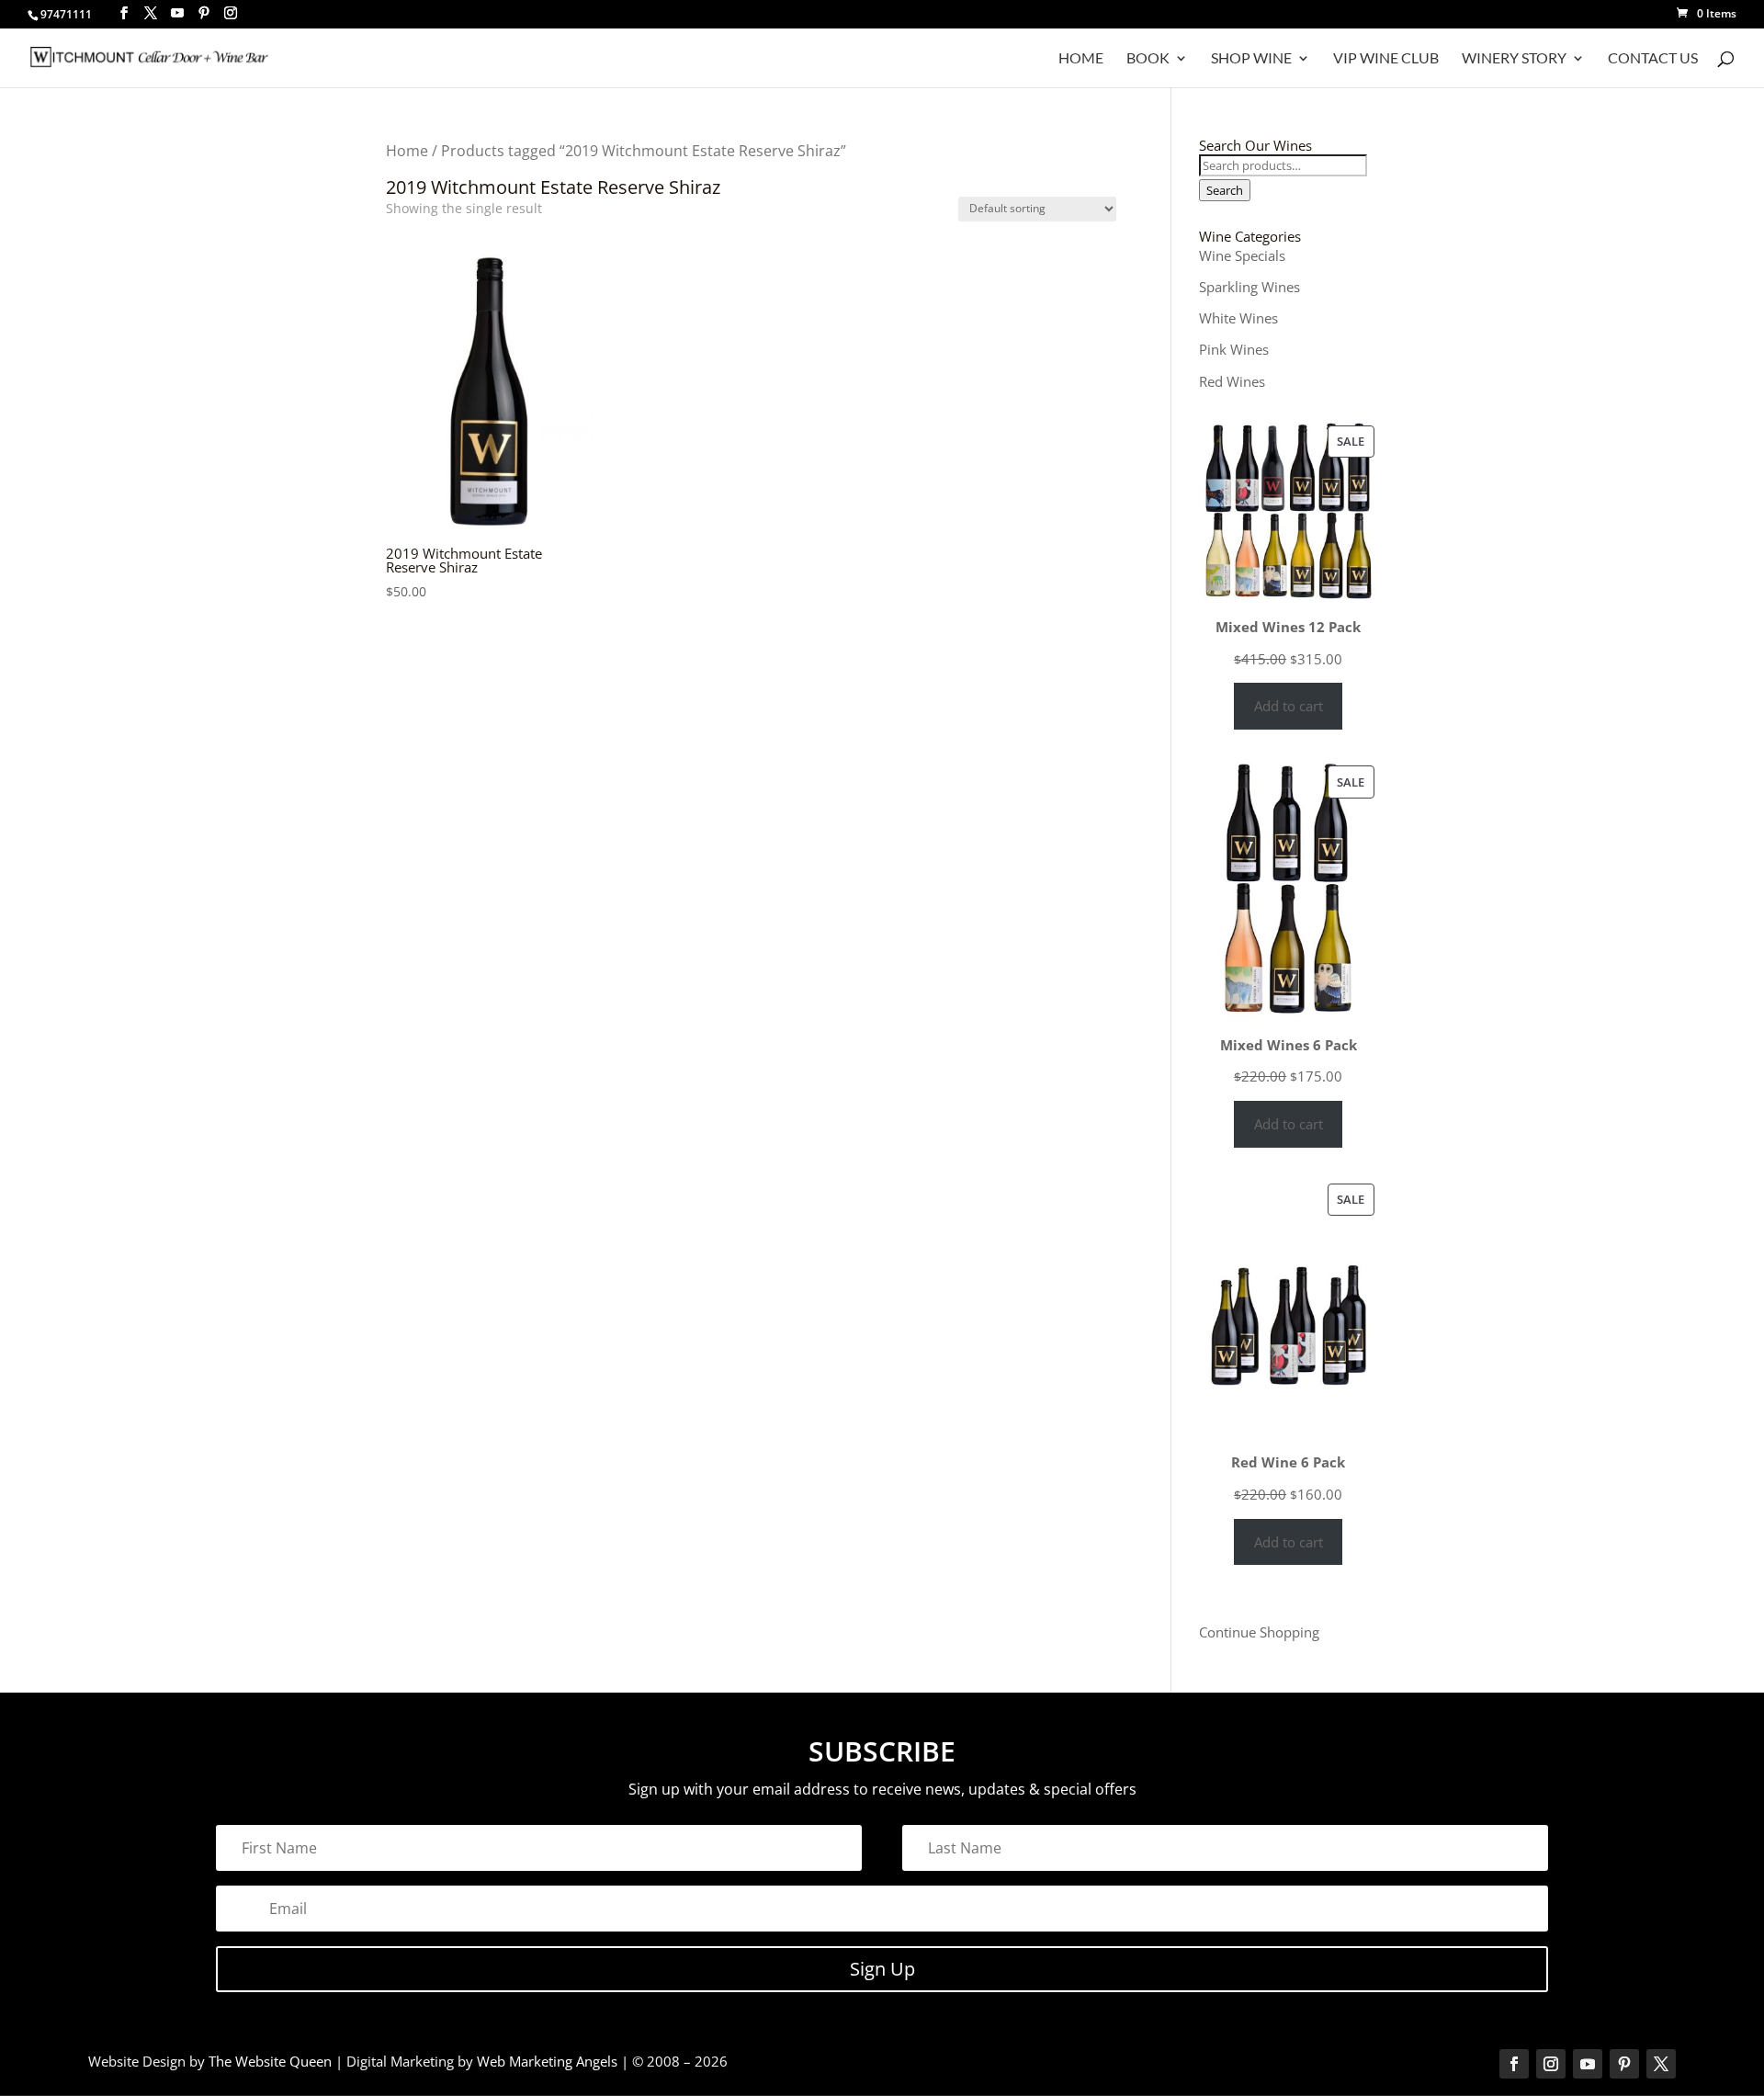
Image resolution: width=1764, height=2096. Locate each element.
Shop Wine (1251, 59)
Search (1225, 190)
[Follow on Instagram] (1551, 2064)
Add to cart (1289, 706)
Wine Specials (1242, 255)
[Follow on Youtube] (1588, 2064)
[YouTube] (177, 13)
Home (1081, 59)
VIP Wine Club (1386, 59)
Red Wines (1232, 381)
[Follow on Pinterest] (1624, 2064)
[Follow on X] (1661, 2064)
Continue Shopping (1259, 1632)
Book (1148, 59)
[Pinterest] (204, 13)
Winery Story (1514, 59)
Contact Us (1653, 59)
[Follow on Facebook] (1514, 2064)
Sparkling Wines (1249, 287)
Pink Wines (1234, 349)
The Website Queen (270, 2061)
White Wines (1238, 318)
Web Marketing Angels (547, 2061)
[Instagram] (231, 13)
